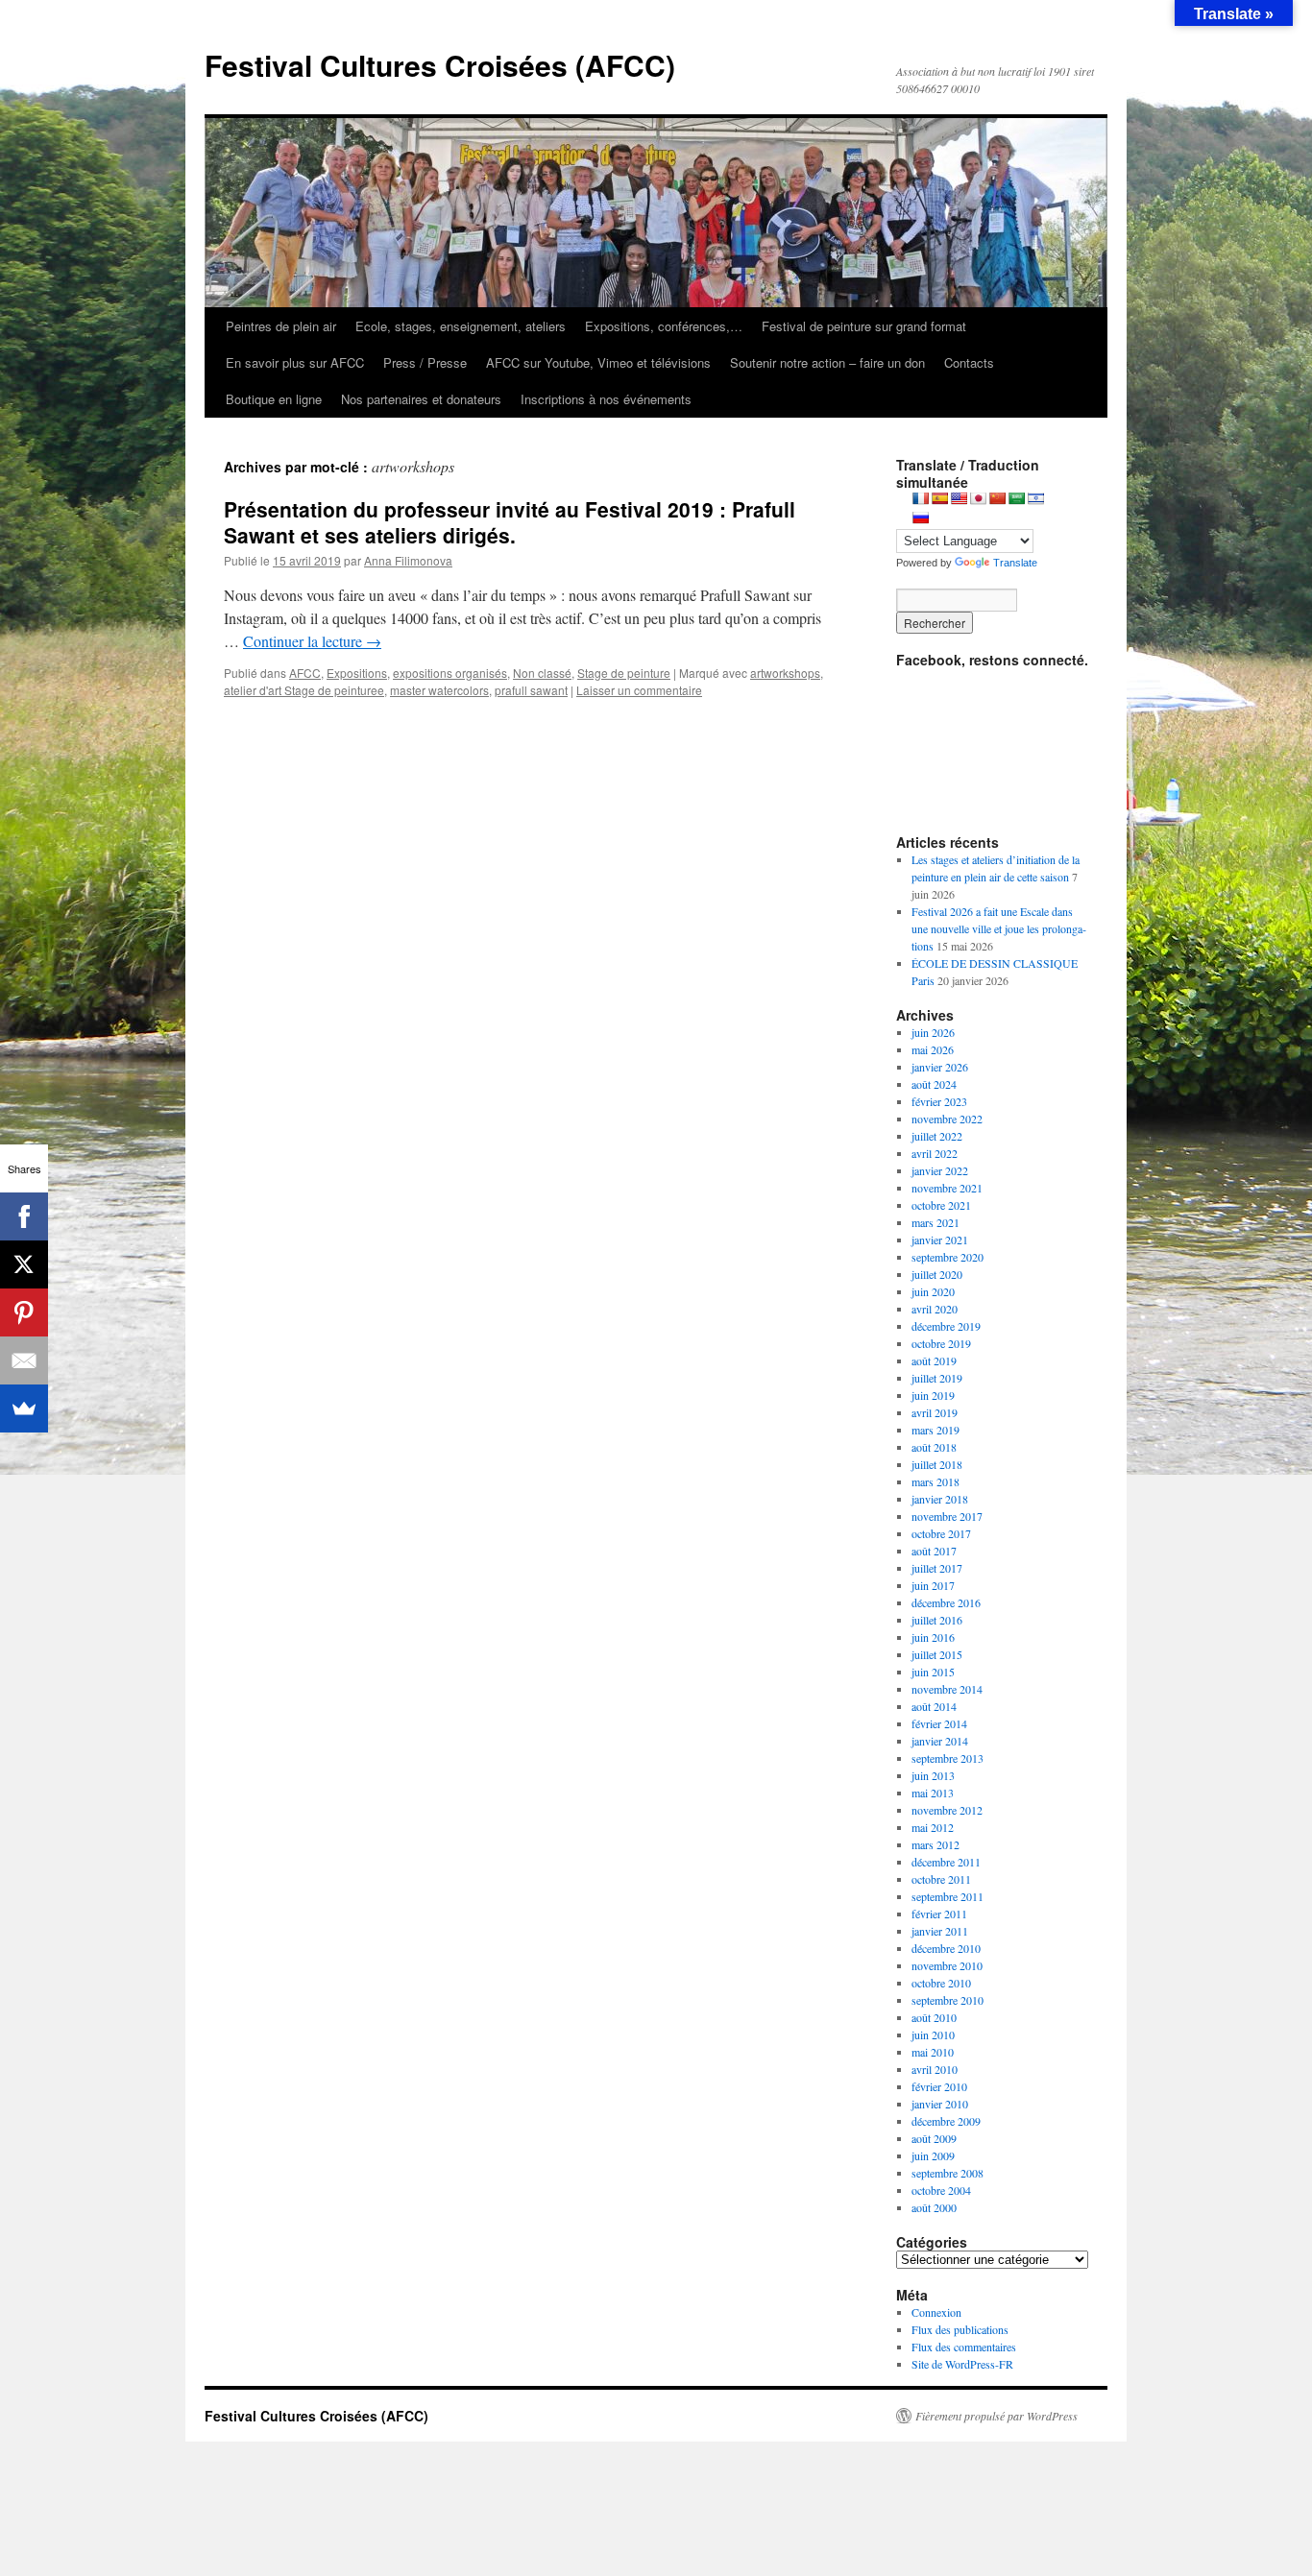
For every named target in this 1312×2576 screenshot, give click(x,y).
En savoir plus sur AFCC (295, 362)
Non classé (542, 673)
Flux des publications (960, 2329)
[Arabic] (1016, 498)
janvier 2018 (940, 1499)
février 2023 (939, 1101)
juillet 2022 (937, 1136)
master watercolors (439, 690)
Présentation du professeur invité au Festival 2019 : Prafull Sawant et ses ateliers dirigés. (510, 522)
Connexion (936, 2312)
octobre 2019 (941, 1343)
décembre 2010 (946, 1948)
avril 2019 (935, 1412)
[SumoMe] (24, 1408)
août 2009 (934, 2138)
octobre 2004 (941, 2190)
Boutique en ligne (274, 399)
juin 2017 (933, 1585)
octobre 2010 (941, 1983)
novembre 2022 (947, 1119)
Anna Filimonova (408, 560)
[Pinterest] (24, 1312)
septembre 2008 (948, 2173)
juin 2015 (933, 1672)
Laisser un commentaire (639, 690)
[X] (24, 1264)
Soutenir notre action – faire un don (827, 362)
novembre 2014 (947, 1689)
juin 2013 (933, 1775)
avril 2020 (935, 1309)
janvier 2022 (940, 1170)
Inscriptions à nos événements (606, 399)
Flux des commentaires (964, 2347)
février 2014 (939, 1723)
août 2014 (934, 1706)
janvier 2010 (940, 2104)
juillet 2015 (937, 1654)
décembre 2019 (946, 1326)
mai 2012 (933, 1827)
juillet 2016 (937, 1620)
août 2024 (934, 1084)
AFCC (305, 673)
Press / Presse (425, 362)
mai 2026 (933, 1049)
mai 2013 (933, 1793)
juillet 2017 (937, 1568)
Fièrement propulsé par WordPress (996, 2416)
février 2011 (939, 1914)
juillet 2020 (937, 1274)
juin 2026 (933, 1032)
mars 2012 (935, 1844)
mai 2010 (933, 2052)
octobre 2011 (941, 1879)
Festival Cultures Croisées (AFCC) (440, 65)
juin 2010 (933, 2034)
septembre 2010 (948, 2000)
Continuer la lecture (312, 641)
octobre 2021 (941, 1205)
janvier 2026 (940, 1067)
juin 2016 (933, 1637)
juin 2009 (933, 2155)
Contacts (969, 362)
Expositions (357, 673)
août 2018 (934, 1447)
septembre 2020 (948, 1257)
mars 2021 (935, 1222)
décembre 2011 (946, 1862)
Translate (1015, 563)
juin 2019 (933, 1395)
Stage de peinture (624, 673)
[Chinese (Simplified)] (997, 498)
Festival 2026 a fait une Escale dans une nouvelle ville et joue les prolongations (999, 928)
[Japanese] (978, 498)
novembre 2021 (947, 1188)
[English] (959, 498)
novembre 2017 (947, 1516)
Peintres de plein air (281, 326)
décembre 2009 (946, 2121)
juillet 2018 (937, 1464)
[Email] (24, 1360)
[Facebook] (24, 1216)
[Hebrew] (1035, 498)
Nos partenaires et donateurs (421, 399)
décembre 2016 (946, 1602)
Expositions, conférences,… (664, 326)
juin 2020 (933, 1291)
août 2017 (934, 1551)
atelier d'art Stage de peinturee (304, 690)
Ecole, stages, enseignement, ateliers (461, 326)
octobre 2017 (941, 1533)
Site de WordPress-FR (962, 2364)
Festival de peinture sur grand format (864, 326)
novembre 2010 (947, 1965)
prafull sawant (531, 690)
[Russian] (920, 518)
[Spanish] (939, 498)
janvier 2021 (940, 1240)
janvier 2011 (940, 1931)
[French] (920, 498)
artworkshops (785, 673)
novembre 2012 (947, 1810)
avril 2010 (935, 2069)
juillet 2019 (937, 1378)
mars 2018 (935, 1481)
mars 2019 (935, 1430)
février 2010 (939, 2086)
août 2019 (934, 1360)
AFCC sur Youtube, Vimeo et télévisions (598, 362)
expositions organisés (450, 673)
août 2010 (934, 2017)
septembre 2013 (948, 1758)
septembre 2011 (948, 1896)
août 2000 (934, 2207)
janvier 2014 (940, 1741)
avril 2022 (935, 1153)
